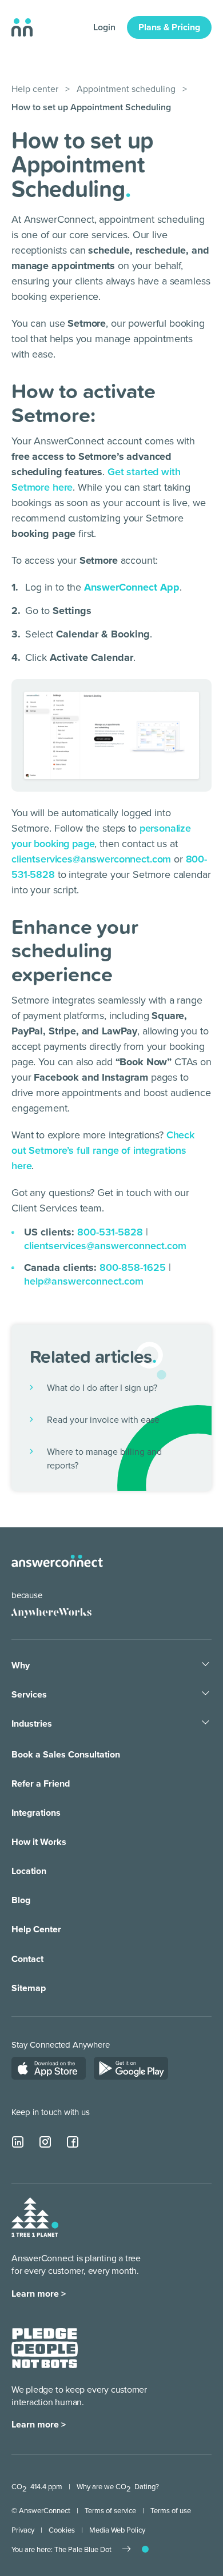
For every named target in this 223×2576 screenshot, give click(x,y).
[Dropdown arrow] (206, 1665)
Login (104, 27)
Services (29, 1695)
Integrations (36, 1813)
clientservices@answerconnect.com (91, 859)
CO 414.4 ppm (37, 2487)
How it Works (39, 1842)
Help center (35, 89)
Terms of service (110, 2511)
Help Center (36, 1929)
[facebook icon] (73, 2142)
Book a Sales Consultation (66, 1755)
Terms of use (171, 2511)
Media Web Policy (117, 2530)
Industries (32, 1724)
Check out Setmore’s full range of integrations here (103, 1150)
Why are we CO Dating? (118, 2487)
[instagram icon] (46, 2142)
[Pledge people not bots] (45, 2350)
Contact (27, 1959)
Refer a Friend (41, 1784)
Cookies (62, 2530)
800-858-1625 (133, 1267)
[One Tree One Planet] (35, 2219)
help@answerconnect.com (84, 1281)
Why (21, 1666)
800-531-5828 (110, 1232)
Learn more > (39, 2294)
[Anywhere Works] (47, 1612)
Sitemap (29, 1988)
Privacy (23, 2530)
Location (29, 1871)
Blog (21, 1900)
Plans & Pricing (169, 27)
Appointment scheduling (126, 89)
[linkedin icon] (18, 2142)
